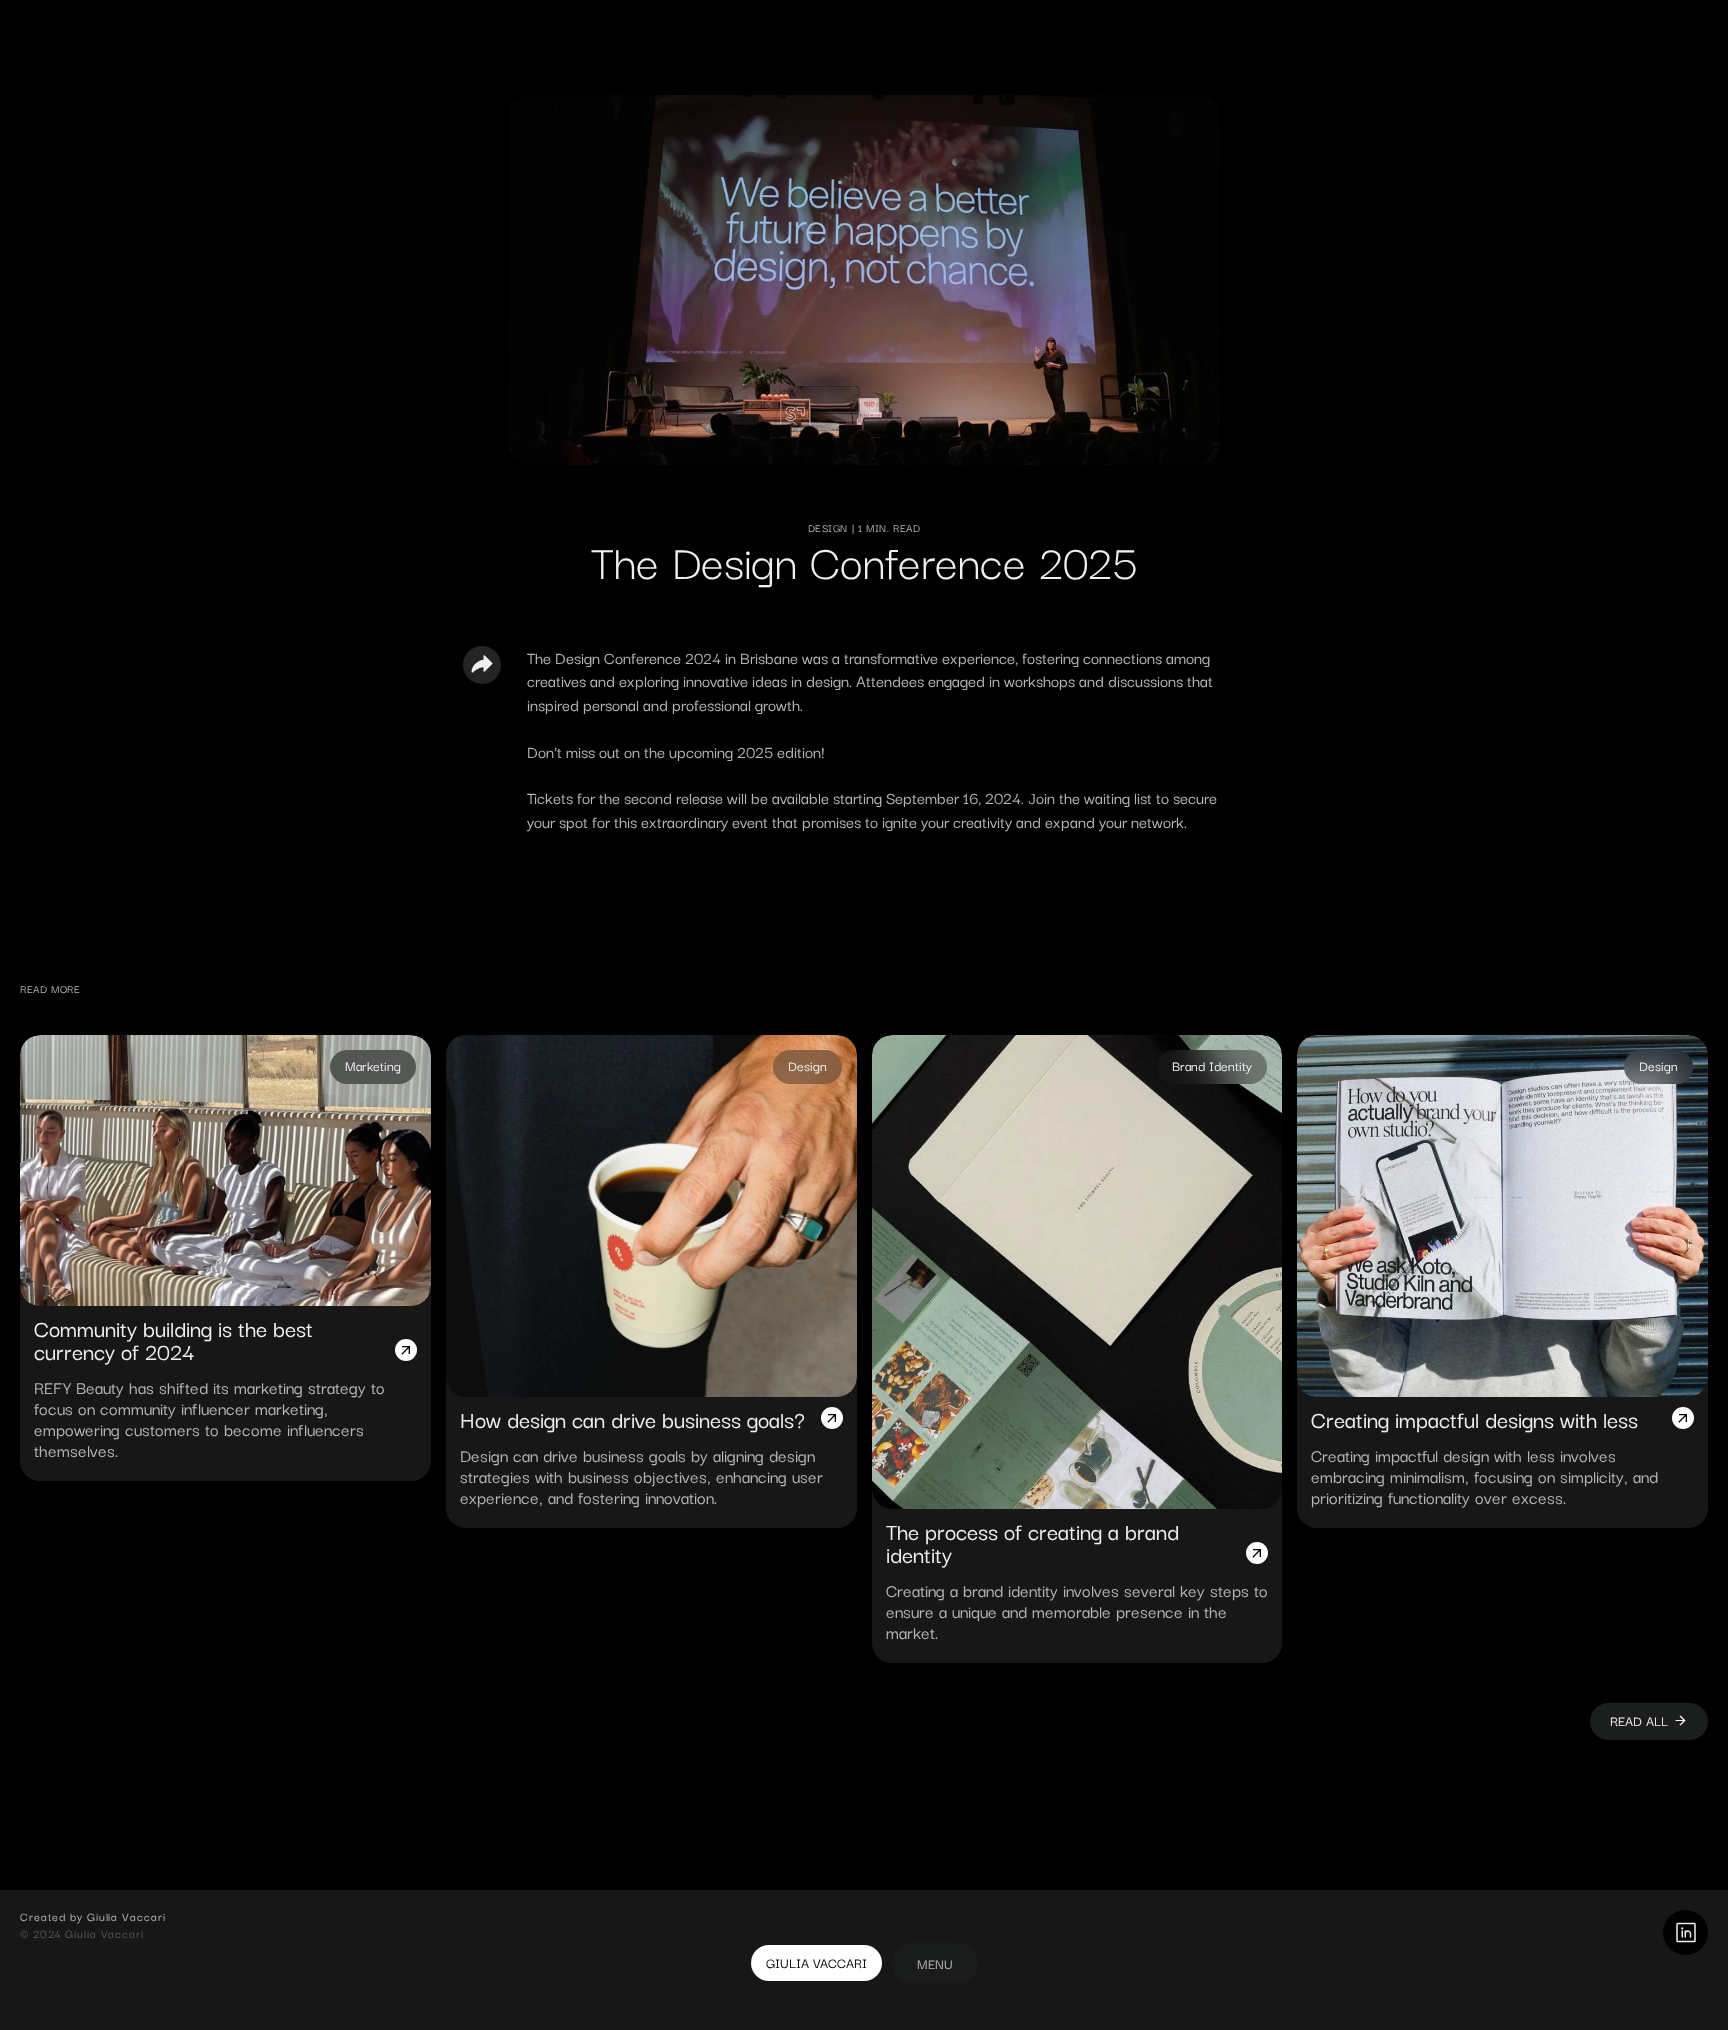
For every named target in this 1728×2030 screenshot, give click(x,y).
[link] (935, 1963)
